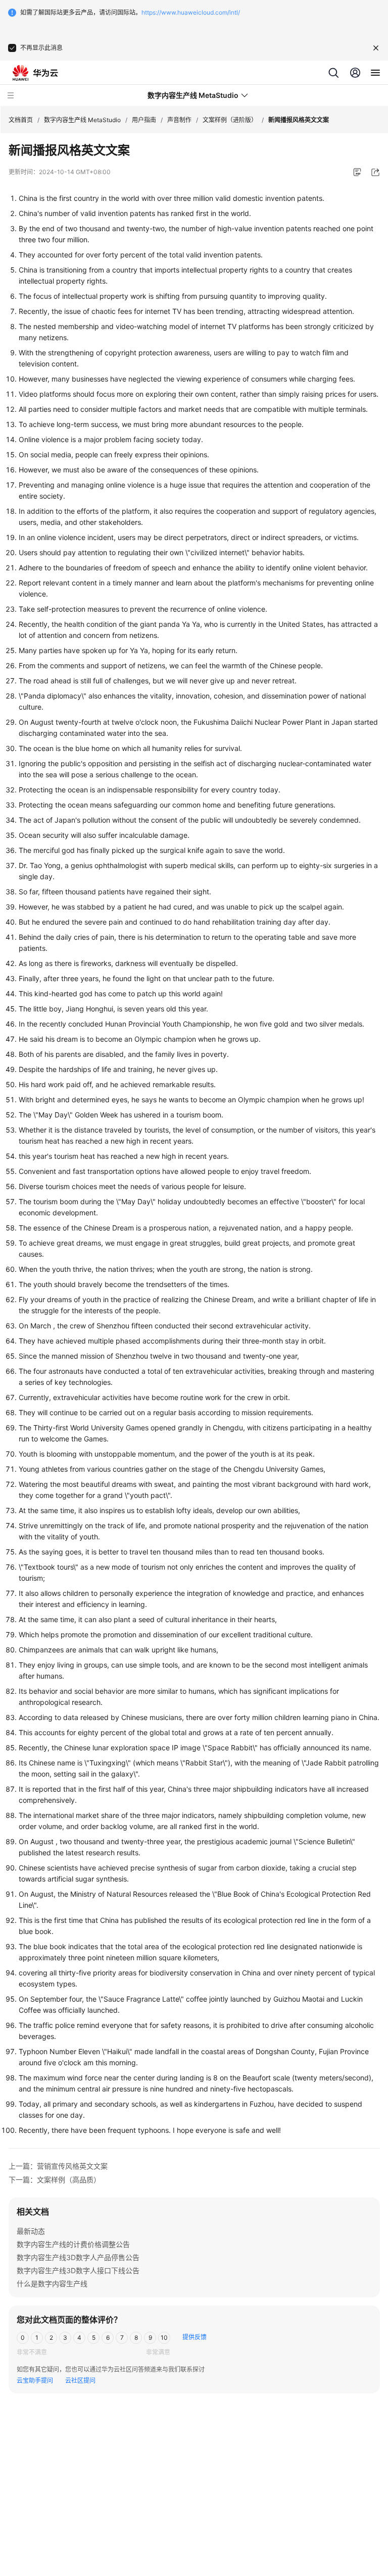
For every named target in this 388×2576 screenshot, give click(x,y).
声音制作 (179, 120)
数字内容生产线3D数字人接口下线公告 (78, 2270)
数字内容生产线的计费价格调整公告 (73, 2244)
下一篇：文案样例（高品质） (55, 2180)
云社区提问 (80, 2380)
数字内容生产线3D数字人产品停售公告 (78, 2257)
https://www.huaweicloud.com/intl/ (191, 12)
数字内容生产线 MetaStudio (82, 120)
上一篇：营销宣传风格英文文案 (58, 2166)
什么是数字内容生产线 (52, 2284)
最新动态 (31, 2231)
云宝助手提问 (35, 2380)
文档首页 (21, 120)
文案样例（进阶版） (230, 120)
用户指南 (144, 120)
